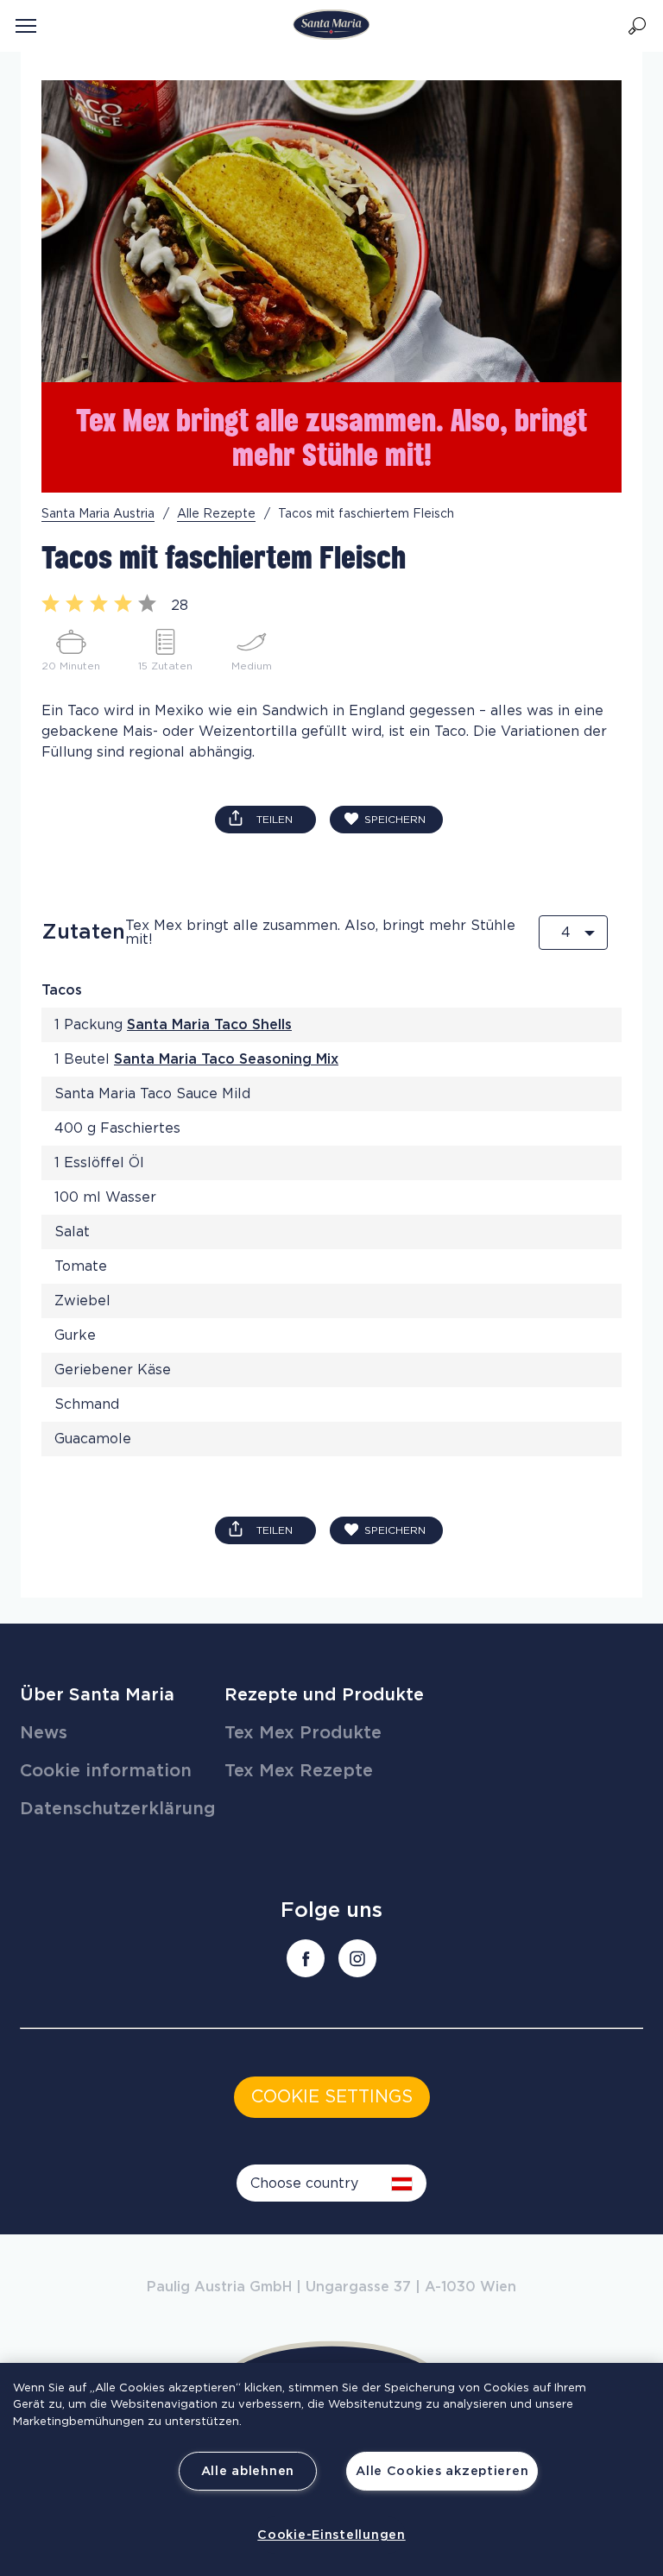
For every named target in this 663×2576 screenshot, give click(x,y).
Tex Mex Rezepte (299, 1771)
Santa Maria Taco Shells (209, 1025)
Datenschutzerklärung (118, 1809)
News (44, 1733)
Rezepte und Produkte (324, 1695)
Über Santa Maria (97, 1695)
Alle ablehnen (248, 2471)
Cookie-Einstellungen (331, 2535)
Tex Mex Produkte (303, 1733)
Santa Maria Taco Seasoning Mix (226, 1059)
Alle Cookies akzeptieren (442, 2471)
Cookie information (106, 1771)
